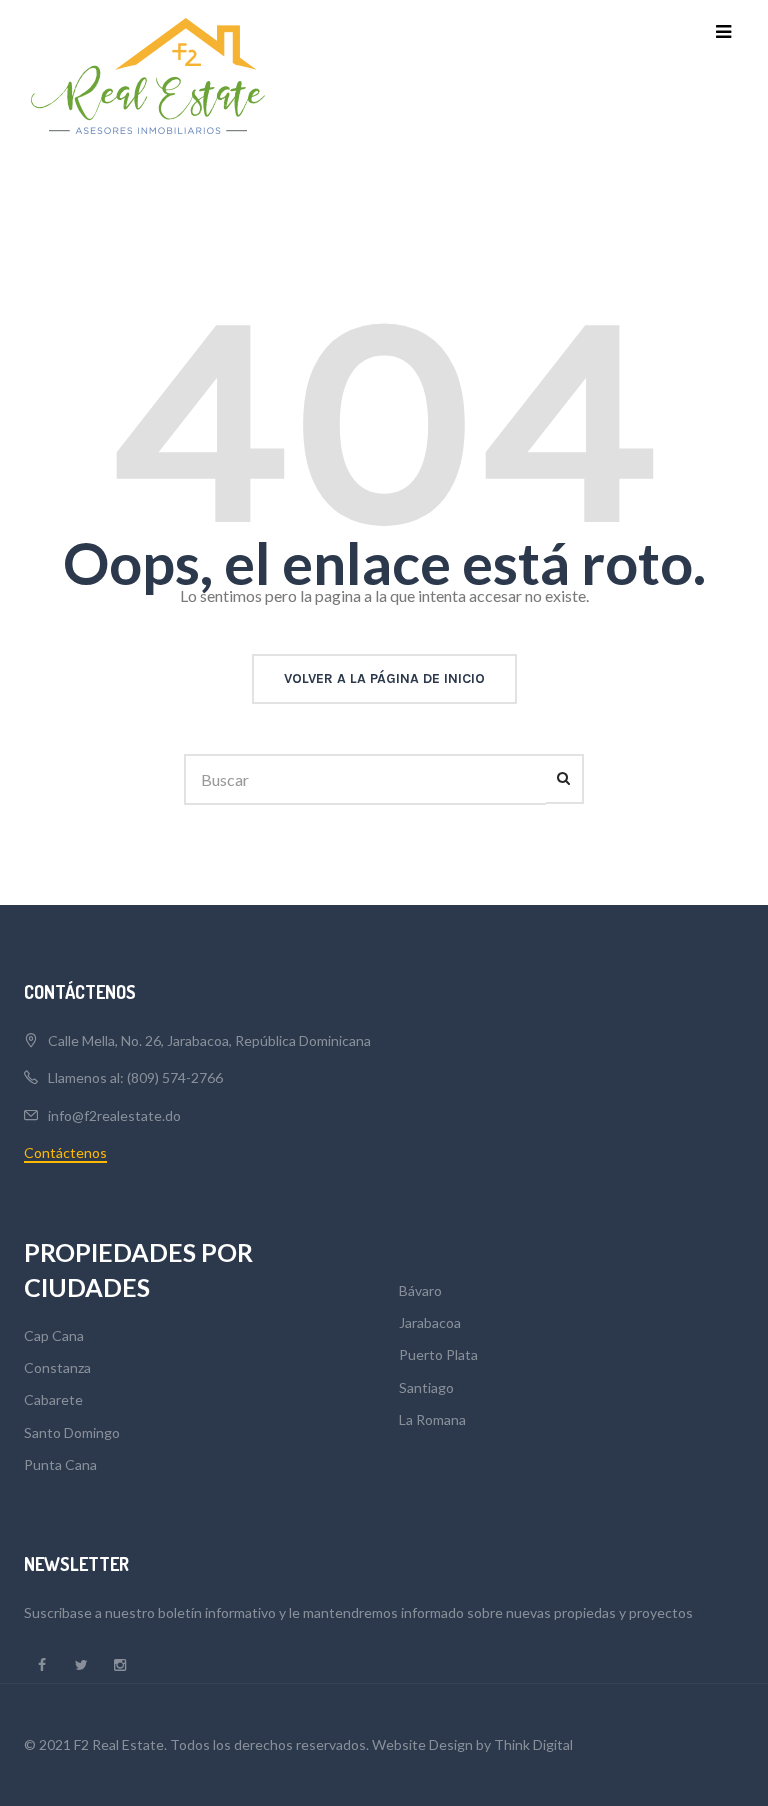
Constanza (57, 1367)
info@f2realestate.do (114, 1115)
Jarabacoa (430, 1322)
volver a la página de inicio (384, 678)
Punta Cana (60, 1464)
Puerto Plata (438, 1354)
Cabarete (53, 1399)
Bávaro (420, 1290)
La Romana (432, 1419)
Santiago (426, 1387)
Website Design (422, 1744)
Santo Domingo (72, 1432)
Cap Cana (54, 1335)
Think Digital (533, 1744)
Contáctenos (65, 1152)
